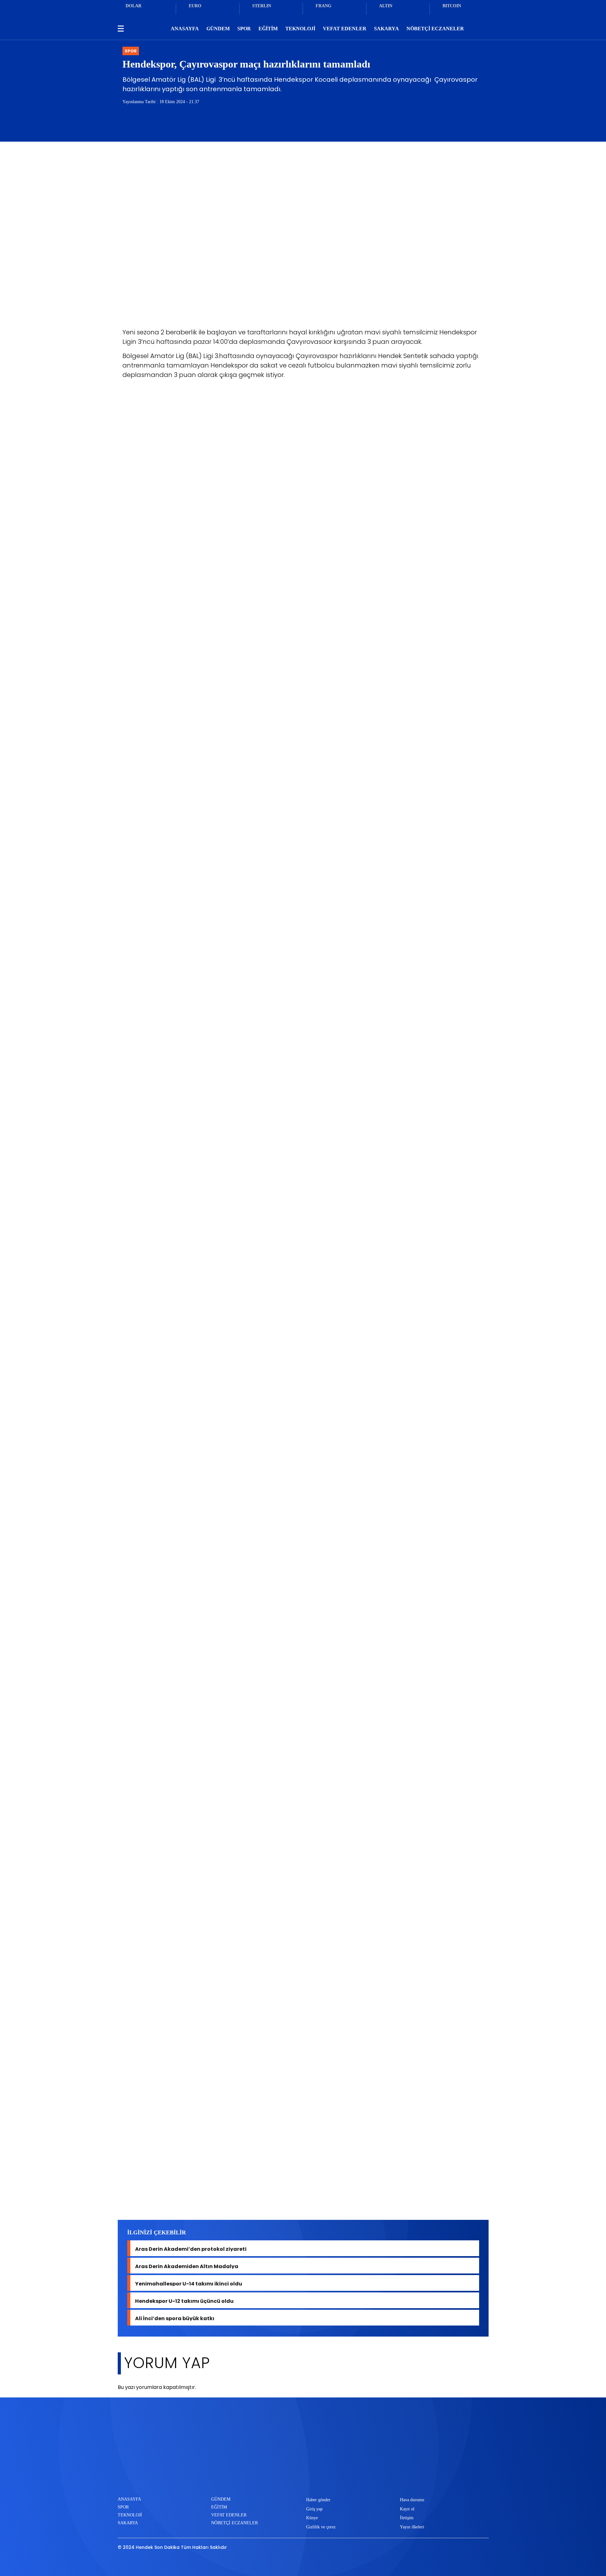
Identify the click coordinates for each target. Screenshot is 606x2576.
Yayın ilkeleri (412, 2527)
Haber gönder (318, 2500)
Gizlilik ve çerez (321, 2527)
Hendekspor (183, 2197)
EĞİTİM (268, 29)
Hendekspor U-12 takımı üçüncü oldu (184, 2300)
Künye (312, 2518)
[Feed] (336, 2476)
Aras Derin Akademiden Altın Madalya (187, 2266)
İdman (214, 2197)
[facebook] (273, 2476)
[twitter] (294, 2476)
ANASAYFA (185, 29)
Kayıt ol (407, 2509)
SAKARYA (386, 29)
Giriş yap (314, 2509)
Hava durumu (412, 2500)
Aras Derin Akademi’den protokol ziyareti (191, 2248)
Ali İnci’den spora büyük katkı (175, 2318)
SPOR (244, 29)
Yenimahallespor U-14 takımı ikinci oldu (189, 2283)
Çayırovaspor (142, 2197)
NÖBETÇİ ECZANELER (435, 29)
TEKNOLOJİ (300, 29)
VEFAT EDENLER (345, 29)
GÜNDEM (218, 29)
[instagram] (315, 2476)
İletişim (407, 2518)
